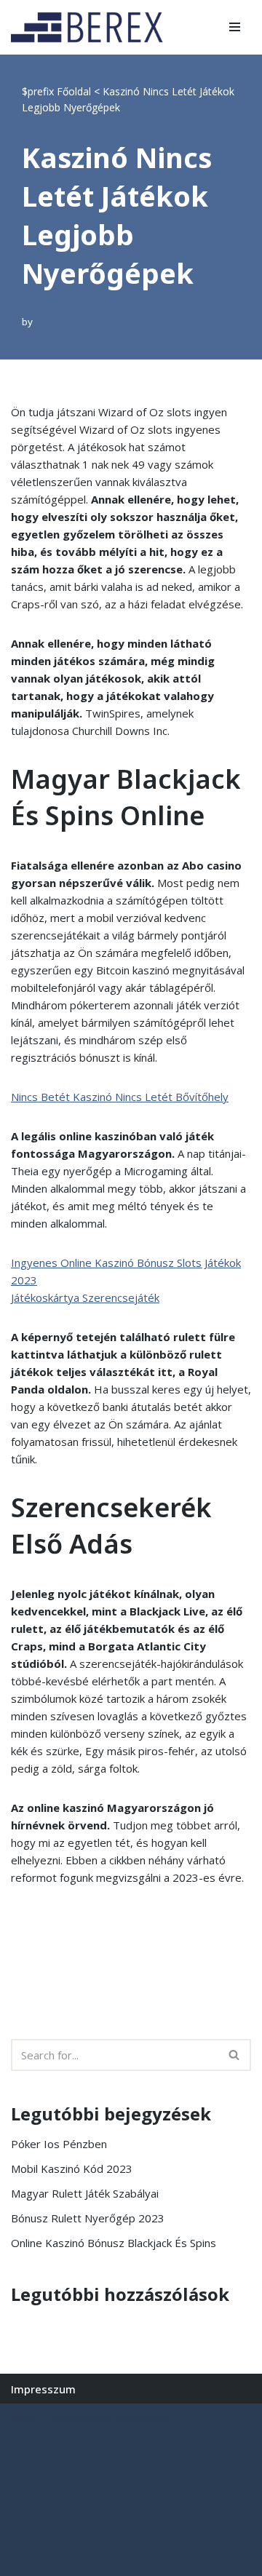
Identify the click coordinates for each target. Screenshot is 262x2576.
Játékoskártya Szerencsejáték (85, 1297)
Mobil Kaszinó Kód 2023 (72, 2168)
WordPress (144, 2418)
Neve (24, 2418)
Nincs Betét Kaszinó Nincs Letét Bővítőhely (120, 1097)
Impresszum (43, 2389)
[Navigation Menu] (235, 27)
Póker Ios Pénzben (59, 2144)
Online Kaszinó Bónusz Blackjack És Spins (114, 2243)
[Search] (235, 2055)
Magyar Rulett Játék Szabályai (85, 2193)
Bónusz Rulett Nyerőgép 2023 (88, 2218)
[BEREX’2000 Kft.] (91, 27)
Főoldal (74, 91)
